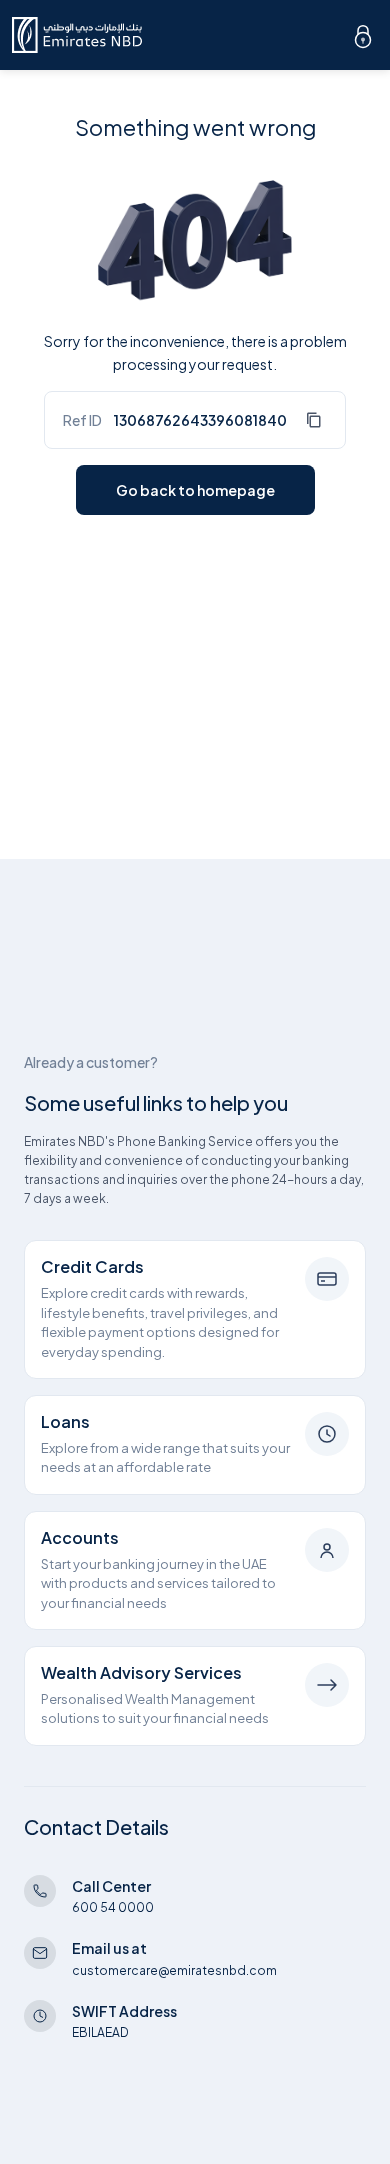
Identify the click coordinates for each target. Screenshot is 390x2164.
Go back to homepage (195, 490)
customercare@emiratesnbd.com (174, 1970)
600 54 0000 (113, 1907)
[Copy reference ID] (313, 420)
